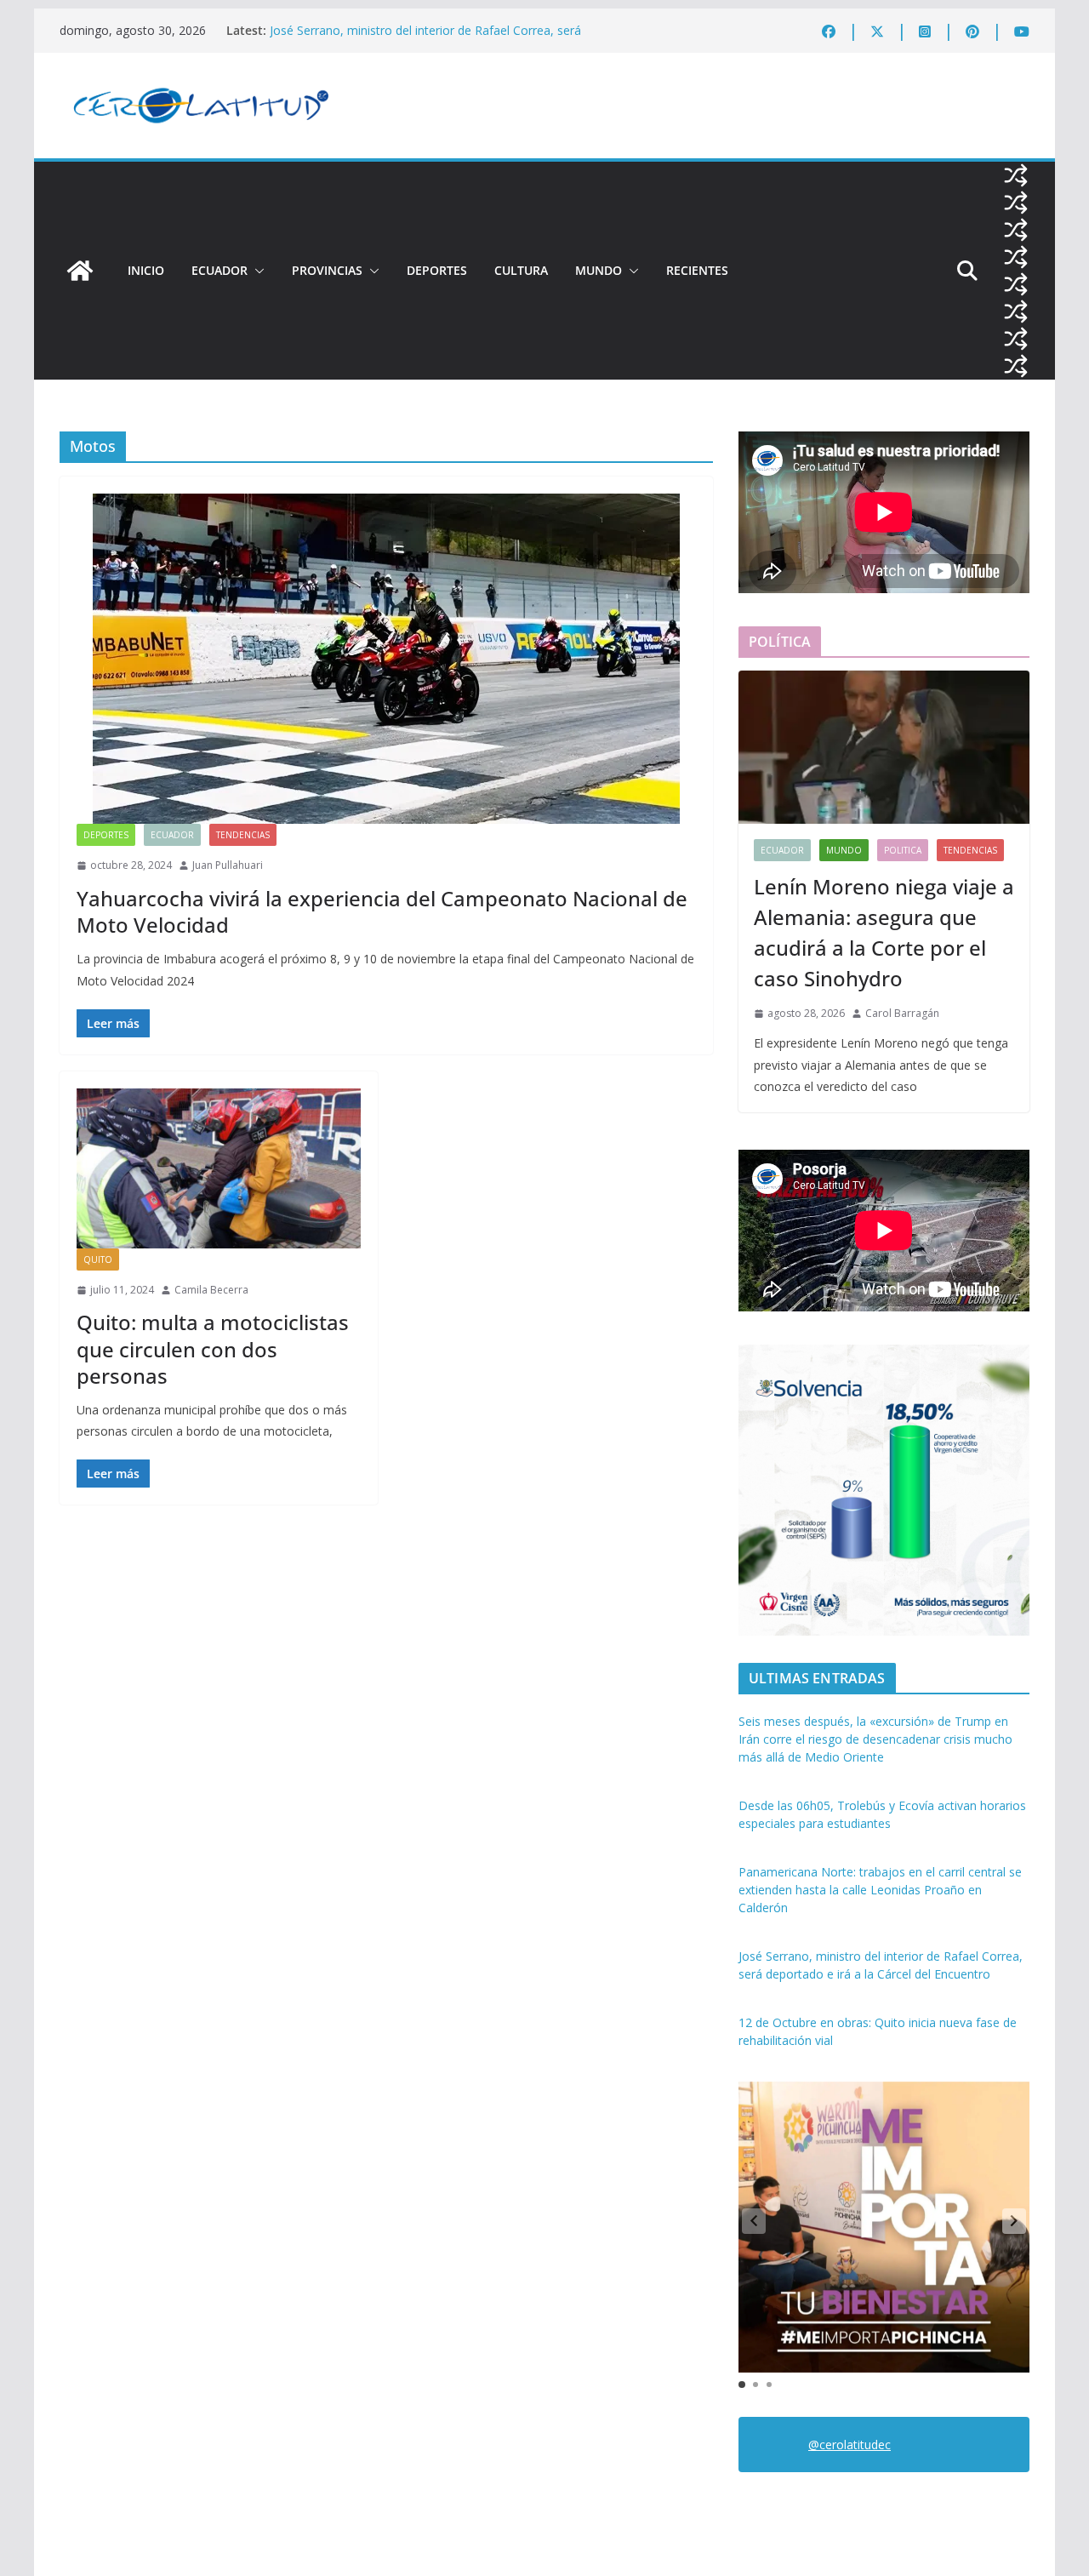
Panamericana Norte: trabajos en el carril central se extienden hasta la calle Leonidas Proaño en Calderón (880, 1890)
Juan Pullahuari (228, 865)
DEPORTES (437, 270)
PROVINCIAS (327, 270)
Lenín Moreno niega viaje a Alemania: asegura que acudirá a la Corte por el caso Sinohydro (884, 932)
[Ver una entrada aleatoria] (1016, 175)
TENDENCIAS (243, 835)
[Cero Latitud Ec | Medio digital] (80, 271)
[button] (256, 271)
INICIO (146, 270)
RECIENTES (697, 270)
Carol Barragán (902, 1013)
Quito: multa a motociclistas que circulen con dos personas (213, 1348)
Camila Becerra (211, 1290)
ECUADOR (220, 270)
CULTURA (521, 270)
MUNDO (599, 270)
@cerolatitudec (850, 2445)
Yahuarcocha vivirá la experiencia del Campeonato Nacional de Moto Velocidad (382, 911)
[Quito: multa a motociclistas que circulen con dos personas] (219, 1168)
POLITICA (903, 850)
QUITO (98, 1259)
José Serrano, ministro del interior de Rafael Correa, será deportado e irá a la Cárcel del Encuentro (425, 39)
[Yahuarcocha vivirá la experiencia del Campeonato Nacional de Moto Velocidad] (386, 659)
